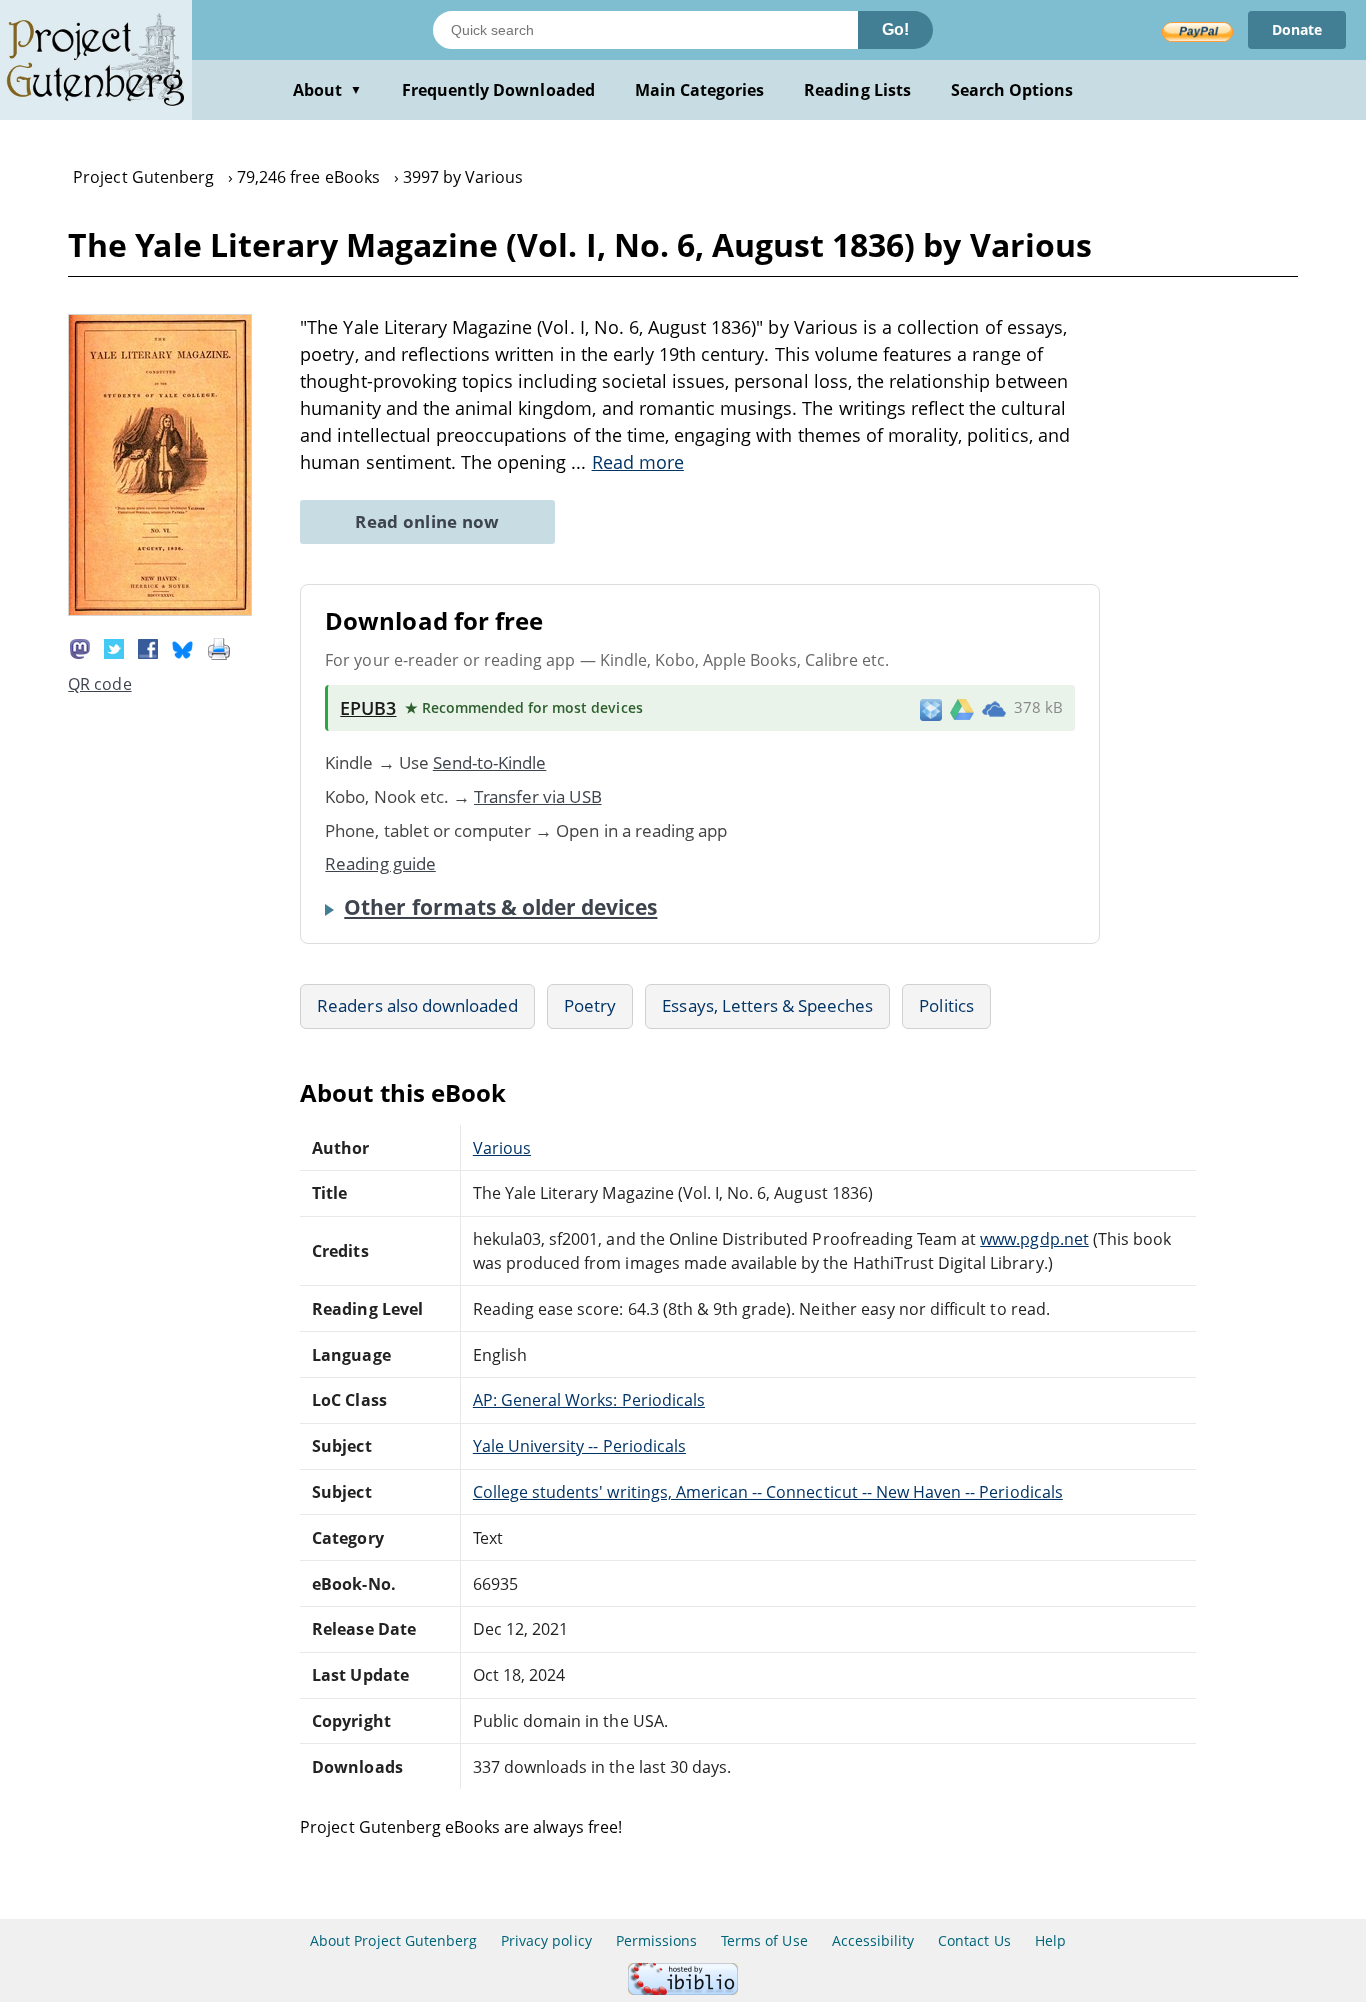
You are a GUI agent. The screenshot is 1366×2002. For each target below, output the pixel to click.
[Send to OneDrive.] (994, 708)
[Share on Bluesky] (183, 647)
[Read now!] (160, 610)
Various (502, 1148)
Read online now (427, 521)
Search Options (1012, 90)
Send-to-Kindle (490, 762)
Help (1050, 1940)
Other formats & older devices (500, 907)
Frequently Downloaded (498, 90)
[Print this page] (219, 647)
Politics (946, 1005)
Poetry (590, 1005)
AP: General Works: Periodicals (589, 1400)
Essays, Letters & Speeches (767, 1005)
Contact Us (974, 1940)
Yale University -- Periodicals (579, 1446)
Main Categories (700, 90)
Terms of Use (764, 1940)
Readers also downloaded (417, 1005)
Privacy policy (546, 1940)
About (327, 90)
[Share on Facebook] (148, 647)
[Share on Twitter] (114, 647)
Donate (1297, 29)
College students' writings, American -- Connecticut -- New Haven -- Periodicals (768, 1492)
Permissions (656, 1940)
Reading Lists (857, 90)
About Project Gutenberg (393, 1940)
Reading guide (380, 863)
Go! (895, 29)
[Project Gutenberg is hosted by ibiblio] (683, 1989)
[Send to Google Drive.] (962, 708)
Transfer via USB (538, 796)
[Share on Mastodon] (80, 647)
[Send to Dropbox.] (931, 708)
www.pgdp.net (1034, 1239)
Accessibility (873, 1940)
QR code (99, 684)
